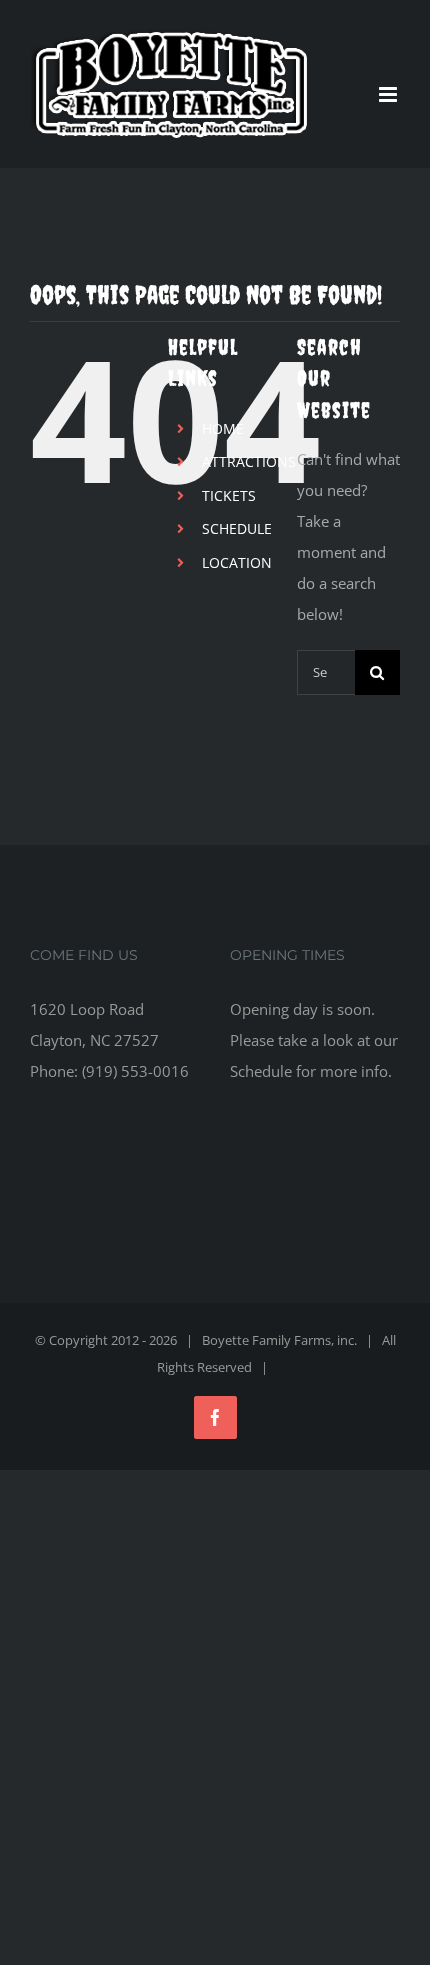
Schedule (261, 1071)
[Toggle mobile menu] (389, 94)
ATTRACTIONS (249, 461)
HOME (223, 428)
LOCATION (237, 562)
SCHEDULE (237, 528)
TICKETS (229, 495)
